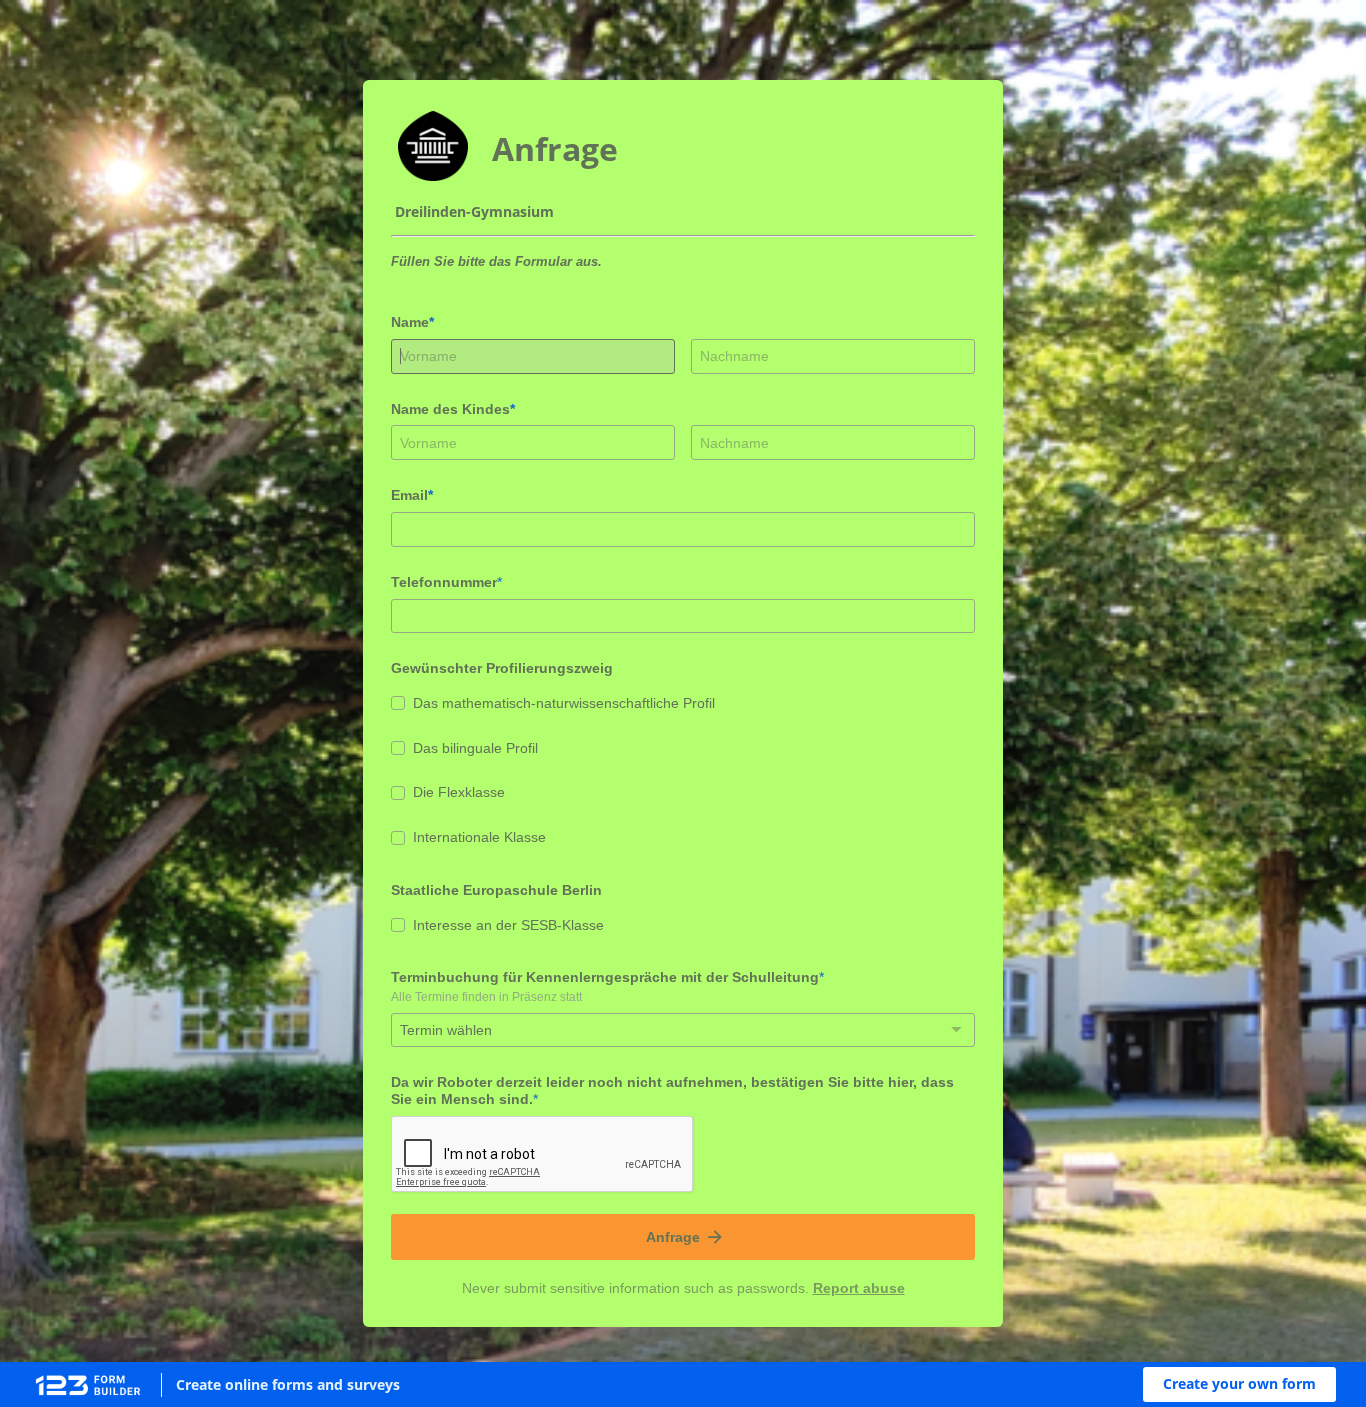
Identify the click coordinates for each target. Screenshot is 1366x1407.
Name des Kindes (450, 409)
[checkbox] (398, 703)
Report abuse (859, 1288)
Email (409, 495)
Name (410, 322)
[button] (1239, 1384)
